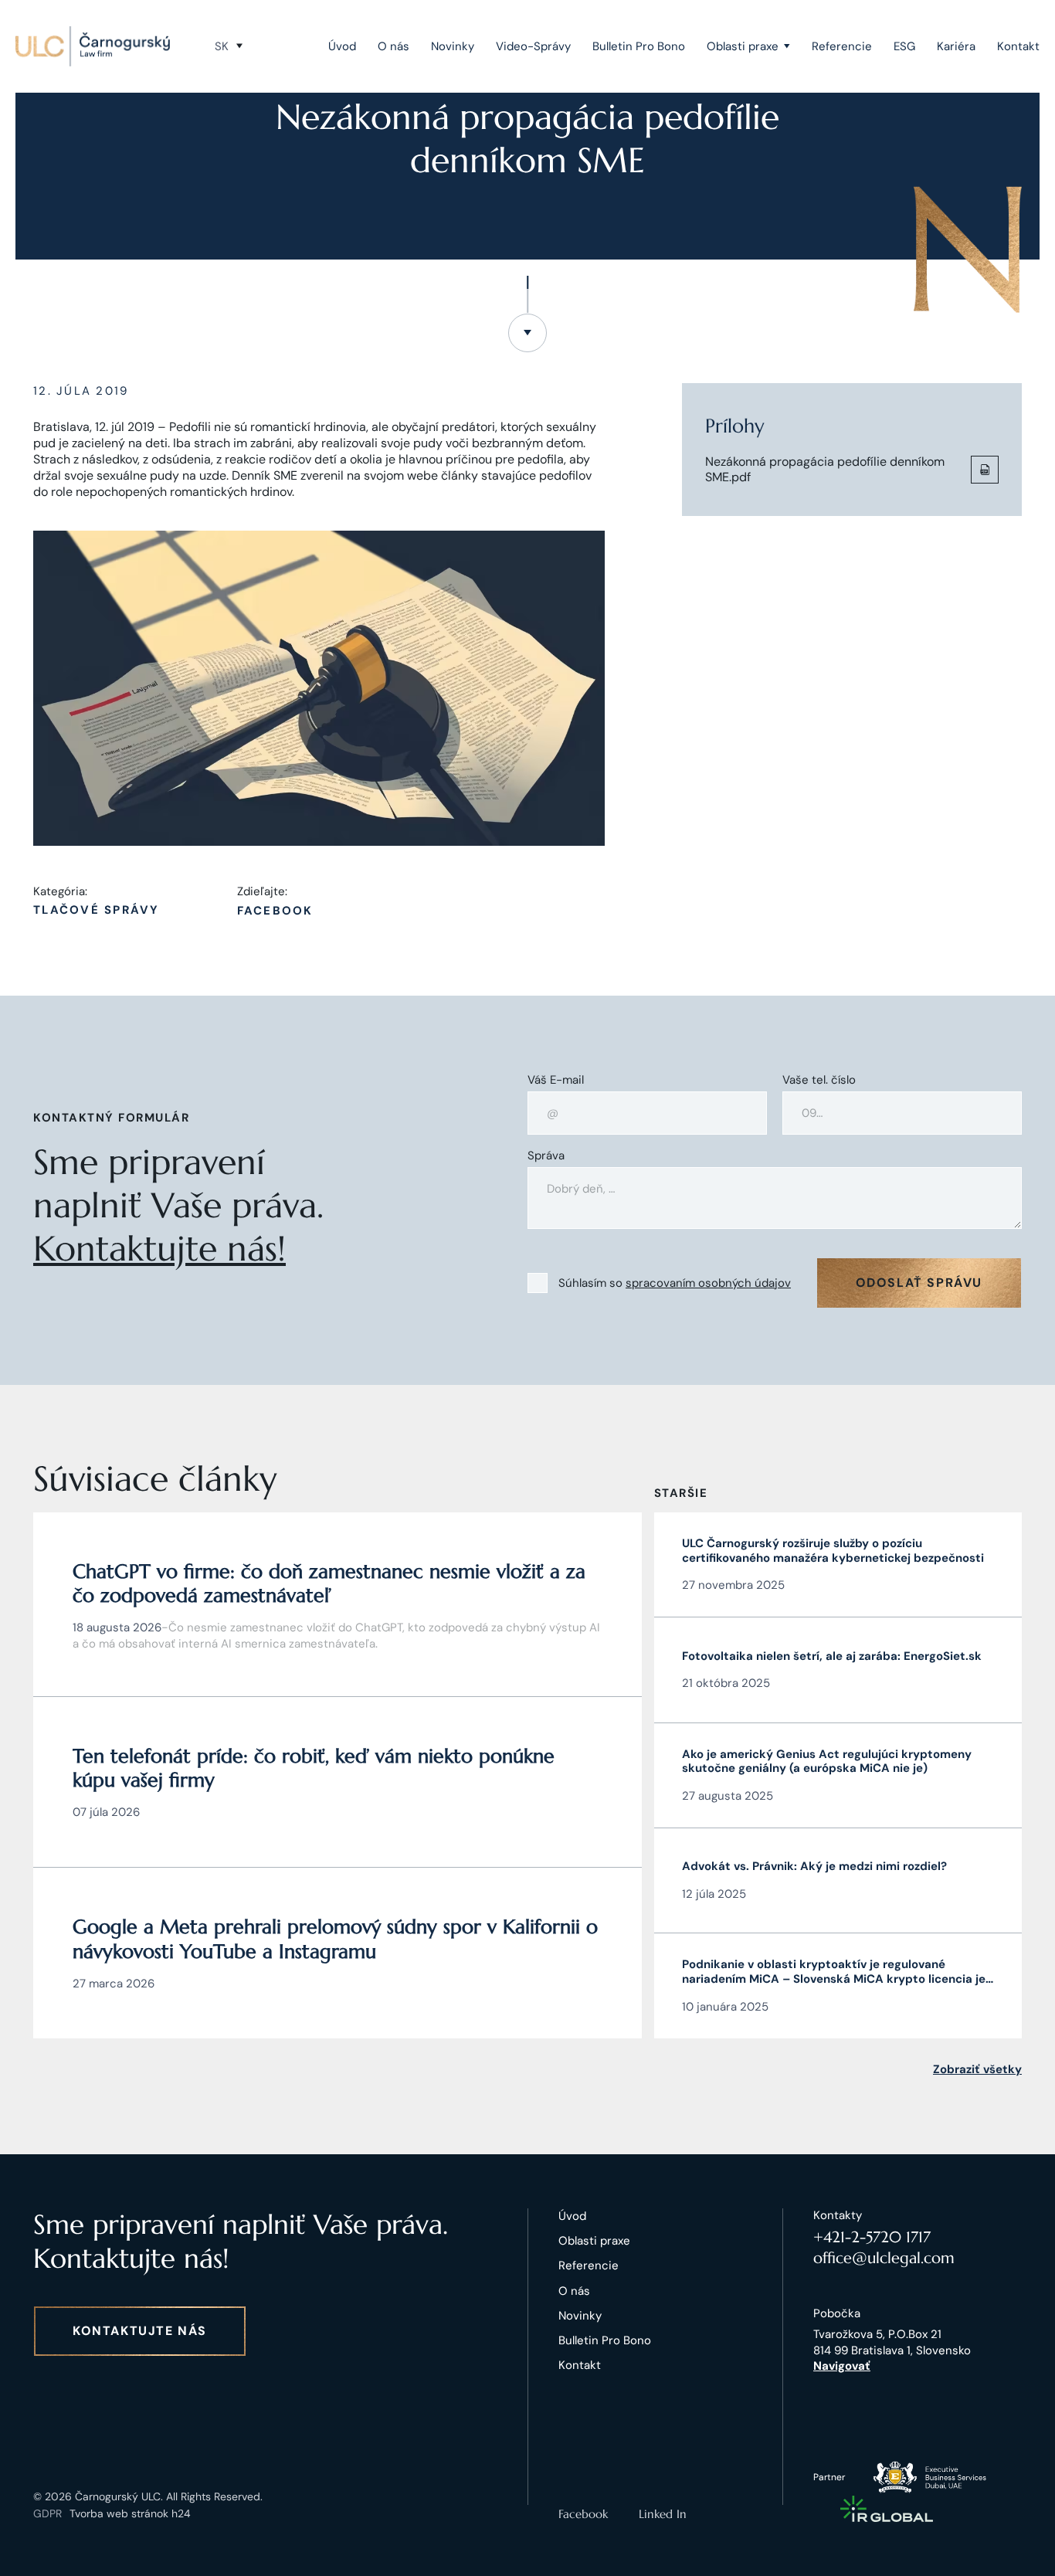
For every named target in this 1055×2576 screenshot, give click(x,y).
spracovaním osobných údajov (708, 1283)
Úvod (342, 46)
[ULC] (93, 46)
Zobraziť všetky (977, 2069)
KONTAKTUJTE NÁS (140, 2331)
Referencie (842, 46)
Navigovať (842, 2366)
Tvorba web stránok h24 (130, 2513)
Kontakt (1018, 46)
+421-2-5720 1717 (872, 2237)
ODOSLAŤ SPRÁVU (919, 1283)
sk (222, 46)
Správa (546, 1156)
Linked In (663, 2514)
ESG (904, 46)
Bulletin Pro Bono (639, 46)
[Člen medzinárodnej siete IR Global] (887, 2509)
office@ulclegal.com (884, 2258)
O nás (394, 46)
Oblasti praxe (743, 46)
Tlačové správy (97, 910)
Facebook (275, 911)
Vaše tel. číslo (819, 1080)
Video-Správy (533, 46)
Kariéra (956, 46)
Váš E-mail (556, 1080)
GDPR (47, 2513)
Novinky (453, 46)
